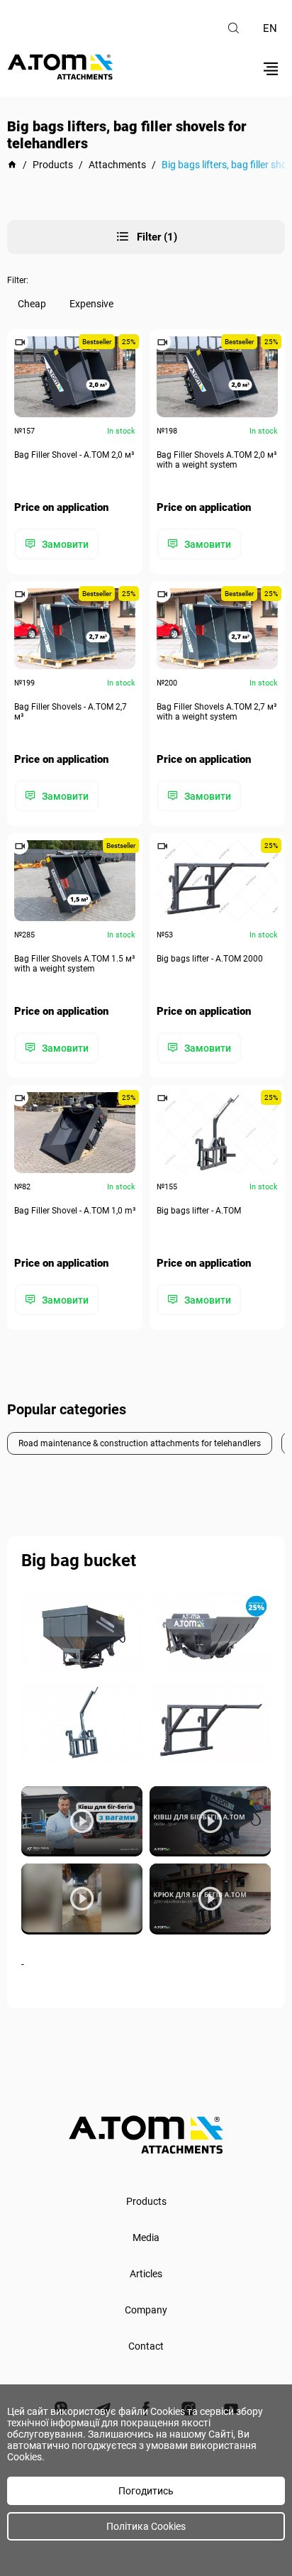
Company (146, 2310)
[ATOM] (12, 165)
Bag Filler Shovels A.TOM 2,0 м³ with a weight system (217, 460)
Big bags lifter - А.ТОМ (199, 1211)
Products (146, 2201)
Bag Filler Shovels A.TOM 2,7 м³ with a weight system (217, 712)
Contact (146, 2346)
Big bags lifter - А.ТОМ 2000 (210, 959)
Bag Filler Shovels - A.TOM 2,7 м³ (71, 712)
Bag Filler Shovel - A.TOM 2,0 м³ (74, 455)
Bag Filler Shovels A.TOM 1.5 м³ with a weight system (74, 964)
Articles (146, 2274)
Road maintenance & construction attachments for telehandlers (140, 1443)
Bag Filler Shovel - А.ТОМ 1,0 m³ (75, 1211)
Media (146, 2238)
